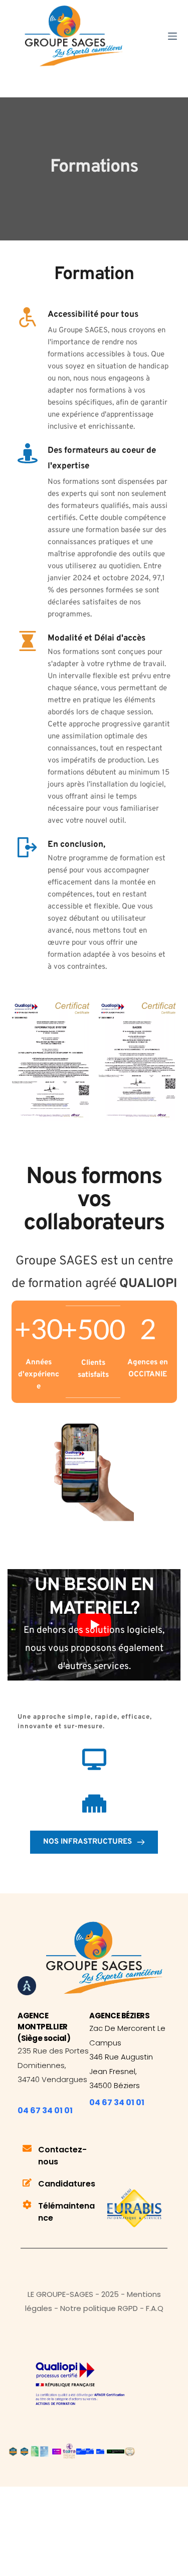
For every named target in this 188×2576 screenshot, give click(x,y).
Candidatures (67, 2184)
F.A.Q (155, 2308)
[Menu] (172, 36)
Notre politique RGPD (99, 2308)
